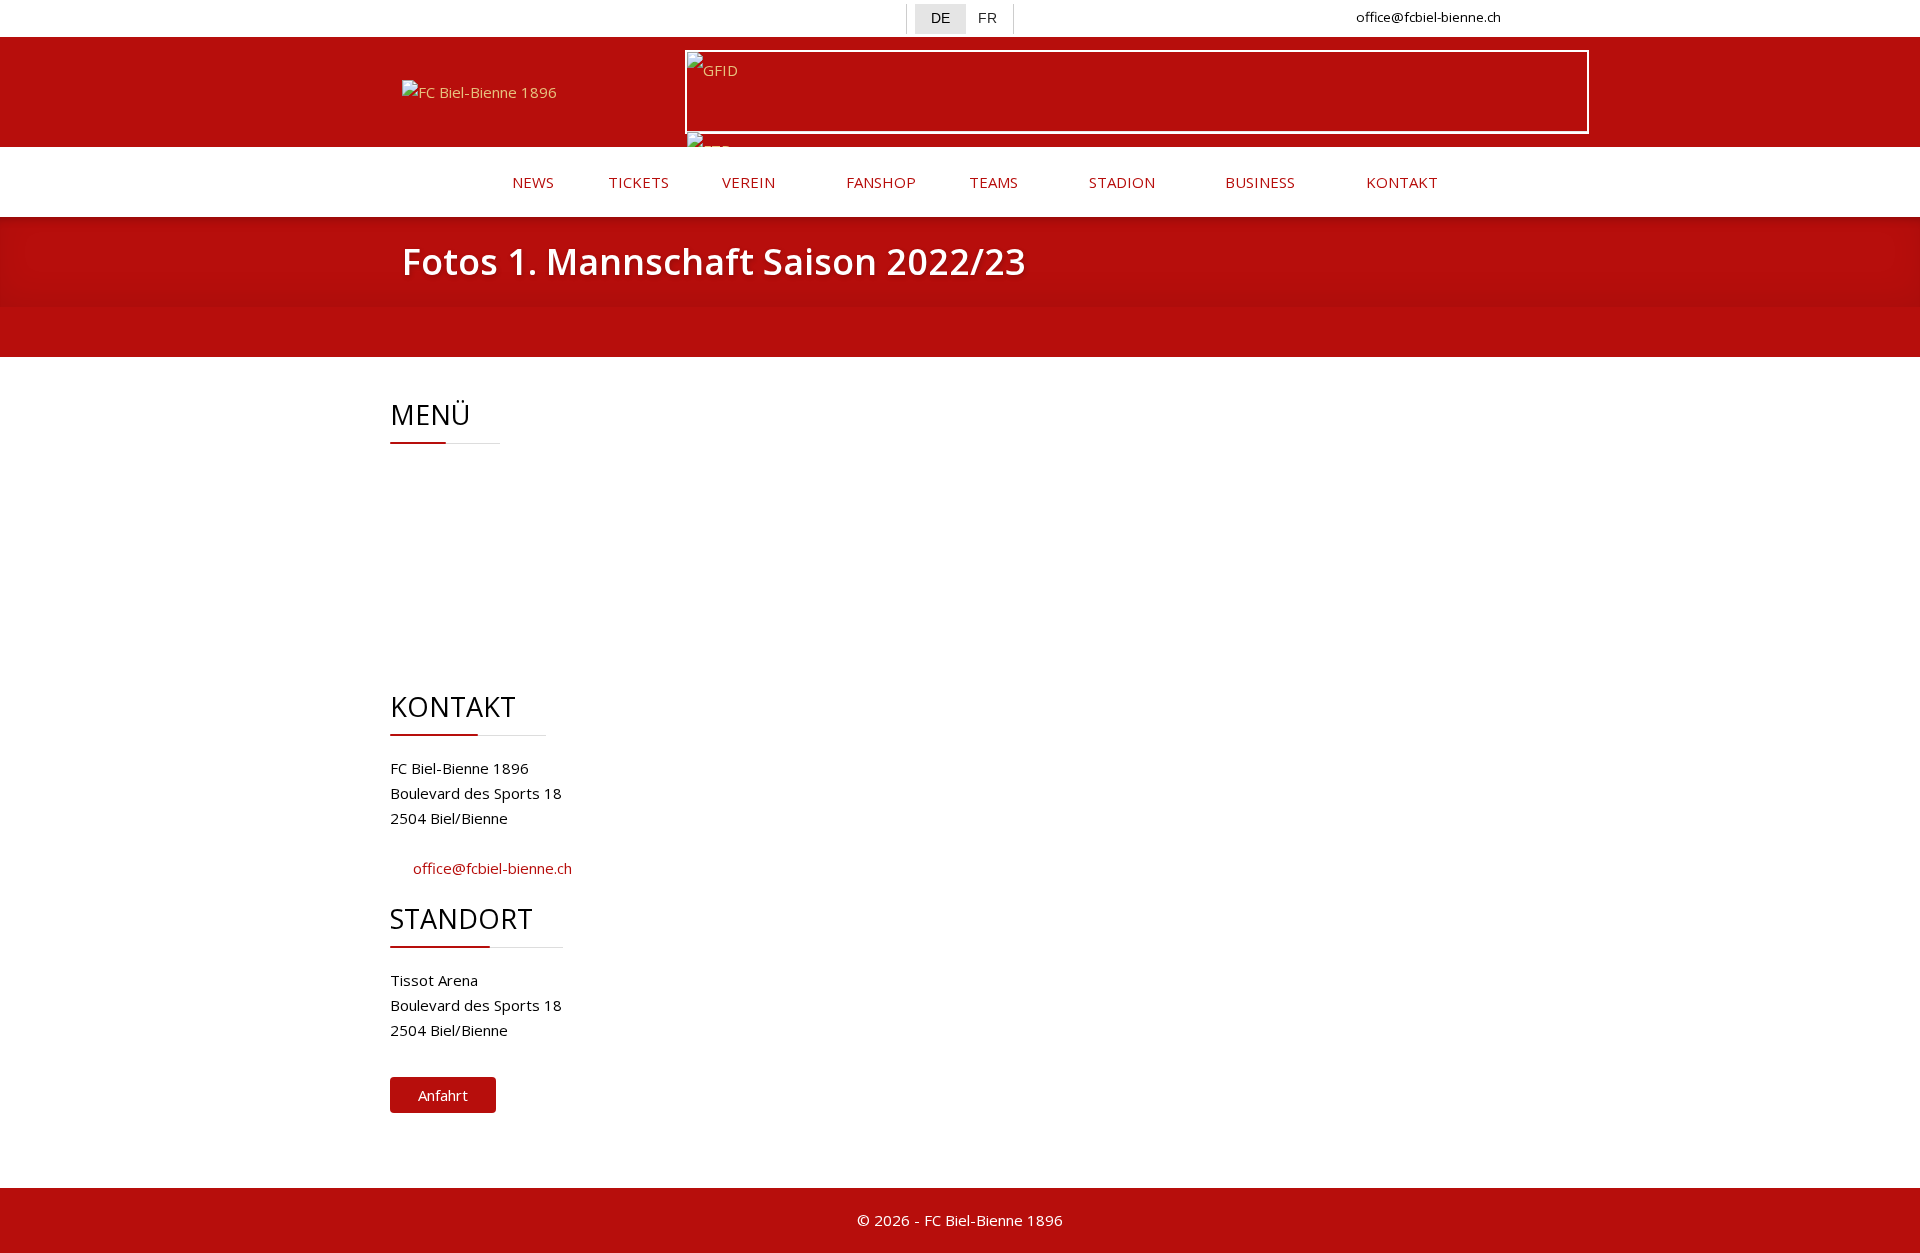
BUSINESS (1258, 182)
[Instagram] (484, 16)
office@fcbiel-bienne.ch (1428, 17)
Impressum (499, 601)
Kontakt (487, 576)
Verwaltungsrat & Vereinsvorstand (579, 501)
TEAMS (991, 182)
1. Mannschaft (507, 526)
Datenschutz (503, 626)
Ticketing (491, 551)
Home (481, 476)
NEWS (531, 182)
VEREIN (746, 182)
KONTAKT (1400, 182)
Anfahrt (443, 1095)
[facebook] (418, 16)
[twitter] (451, 16)
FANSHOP (879, 182)
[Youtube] (516, 16)
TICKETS (636, 182)
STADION (1120, 182)
